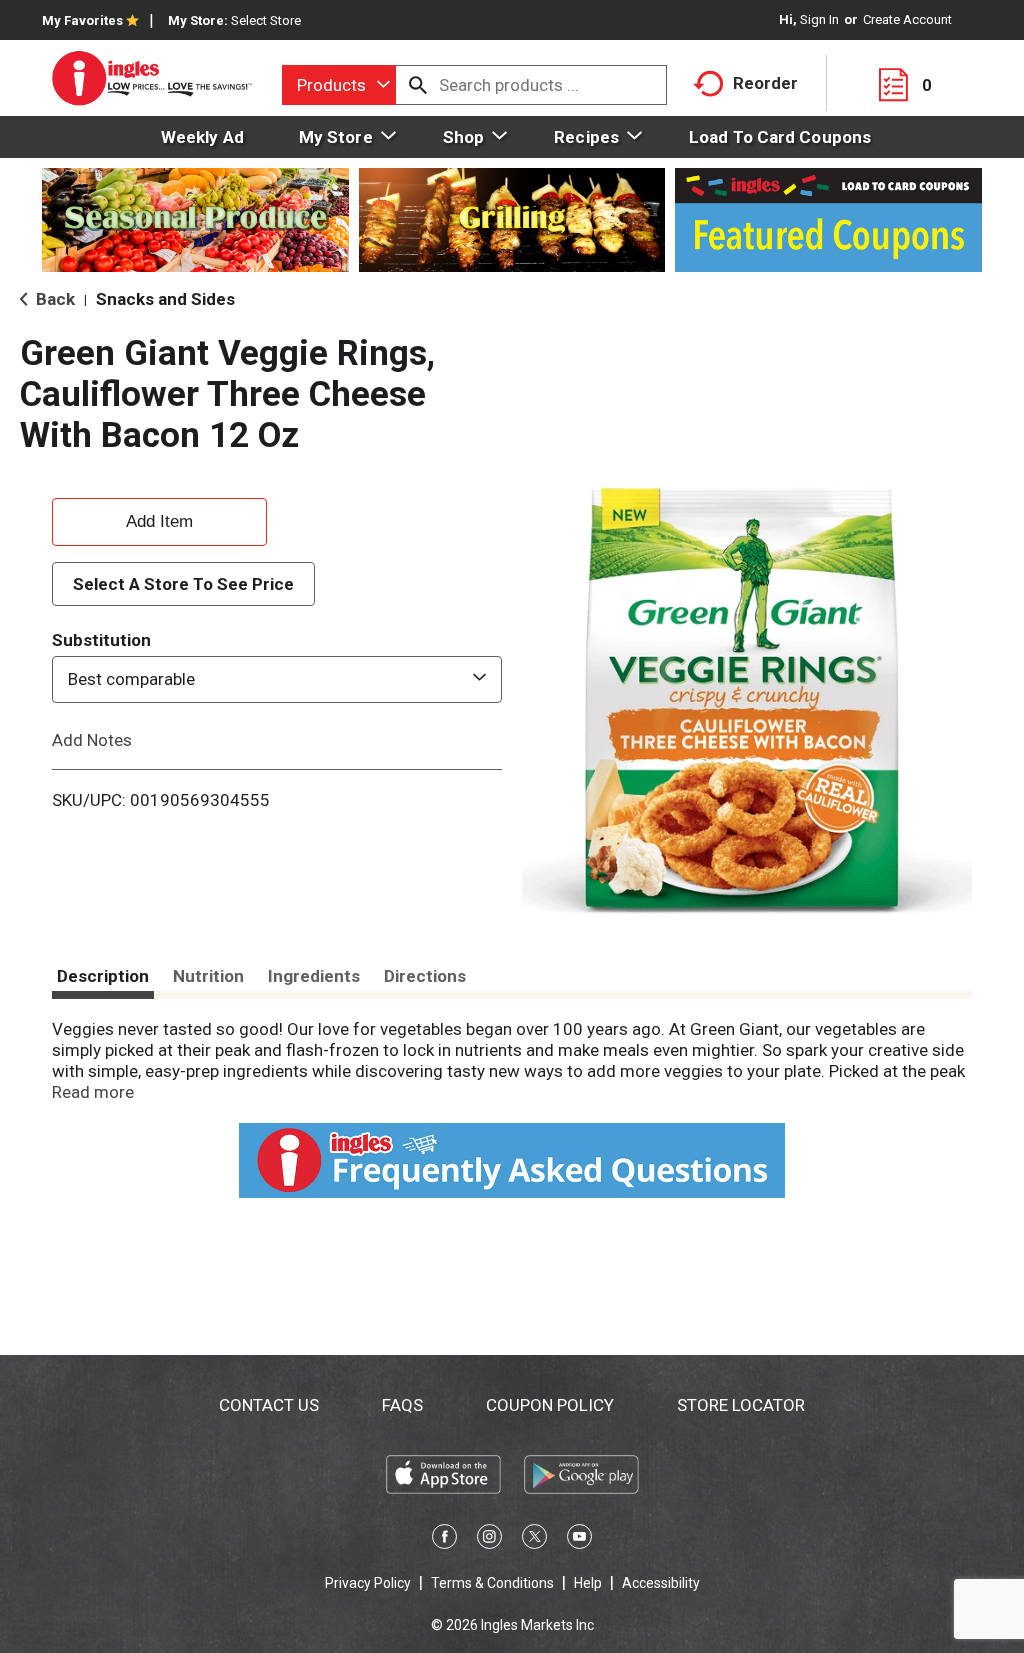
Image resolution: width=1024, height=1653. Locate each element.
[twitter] (534, 1540)
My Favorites (82, 20)
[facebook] (444, 1540)
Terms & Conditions (492, 1583)
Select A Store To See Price (183, 584)
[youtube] (579, 1540)
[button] (159, 519)
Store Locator (741, 1405)
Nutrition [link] (208, 976)
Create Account (907, 19)
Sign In (819, 19)
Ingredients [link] (314, 976)
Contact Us (269, 1405)
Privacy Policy (368, 1583)
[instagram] (489, 1540)
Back (53, 299)
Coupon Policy (550, 1405)
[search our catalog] (418, 85)
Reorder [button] (765, 83)
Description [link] (103, 976)
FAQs (402, 1405)
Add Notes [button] (92, 739)
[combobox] (339, 85)
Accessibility (661, 1583)
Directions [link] (425, 976)
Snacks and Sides (165, 299)
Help (588, 1583)
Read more (93, 1092)
